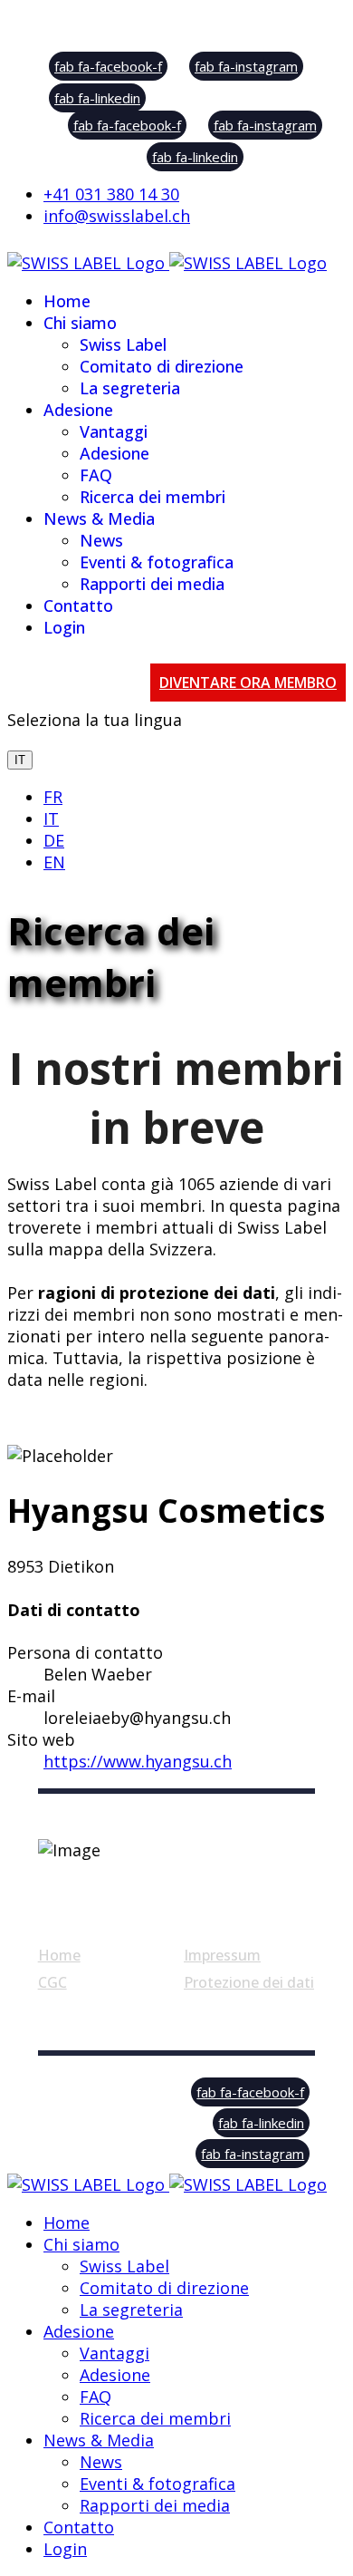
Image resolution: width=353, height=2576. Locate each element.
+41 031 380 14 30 (111, 194)
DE (54, 840)
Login (64, 627)
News (101, 540)
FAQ (96, 475)
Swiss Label (123, 344)
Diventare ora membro (248, 683)
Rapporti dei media (152, 584)
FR (53, 797)
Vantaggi (114, 431)
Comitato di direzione (162, 366)
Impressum (222, 1955)
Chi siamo (80, 323)
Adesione (78, 410)
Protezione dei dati (249, 1982)
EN (54, 862)
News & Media (99, 518)
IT (20, 760)
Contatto (78, 605)
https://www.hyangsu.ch (138, 1761)
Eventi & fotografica (157, 562)
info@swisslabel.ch (117, 216)
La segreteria (130, 388)
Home (67, 301)
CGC (52, 1982)
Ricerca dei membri (153, 497)
